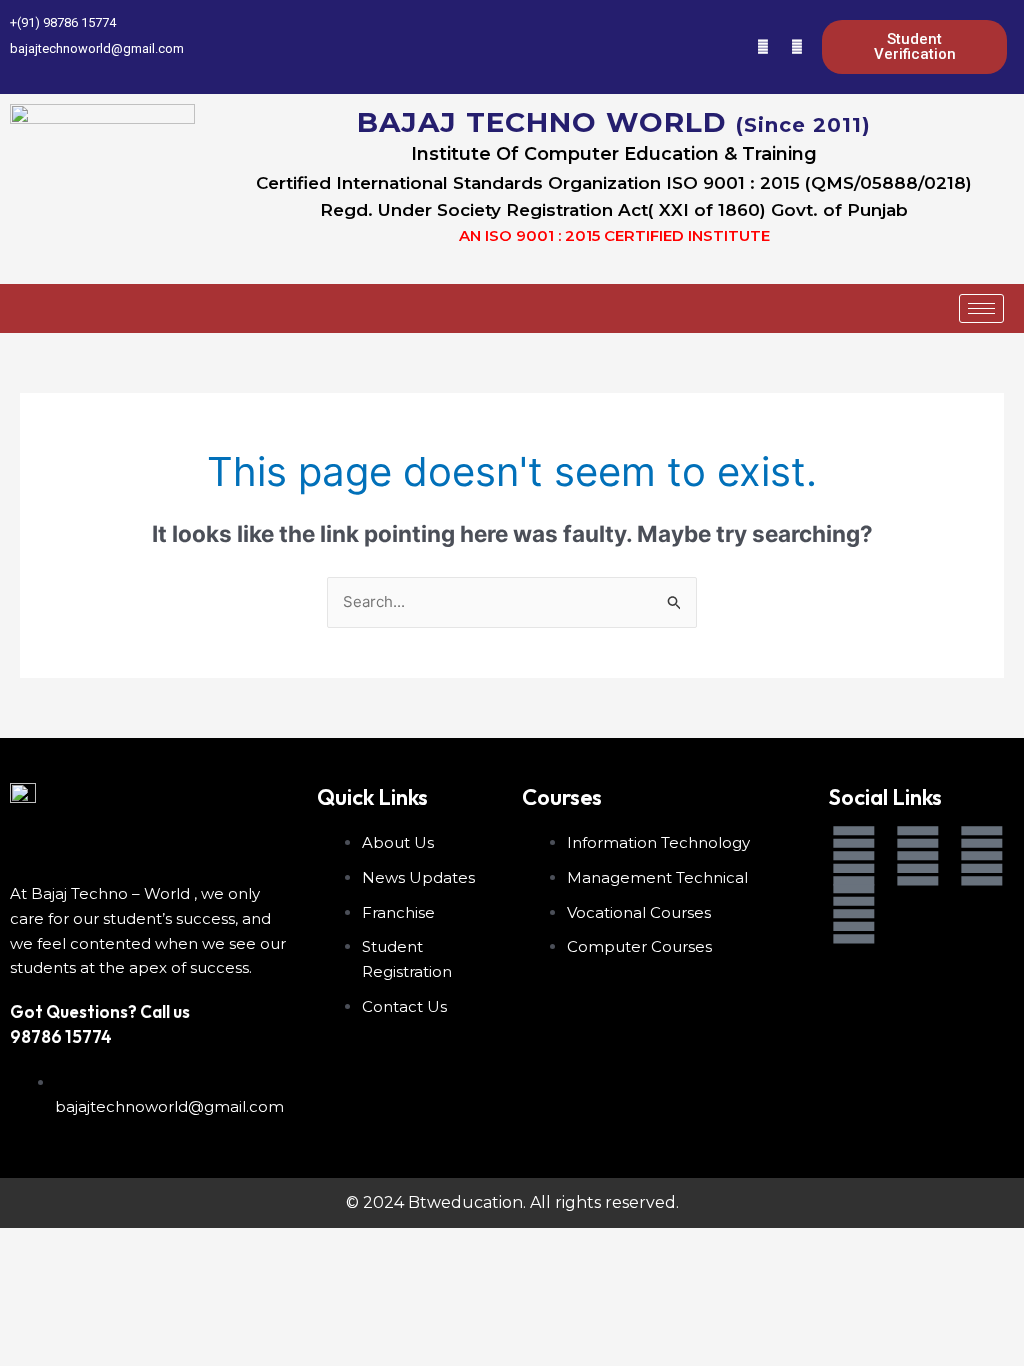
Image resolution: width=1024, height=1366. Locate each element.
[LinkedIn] (729, 47)
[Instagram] (797, 47)
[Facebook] (661, 47)
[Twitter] (695, 47)
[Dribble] (763, 47)
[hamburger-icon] (981, 308)
